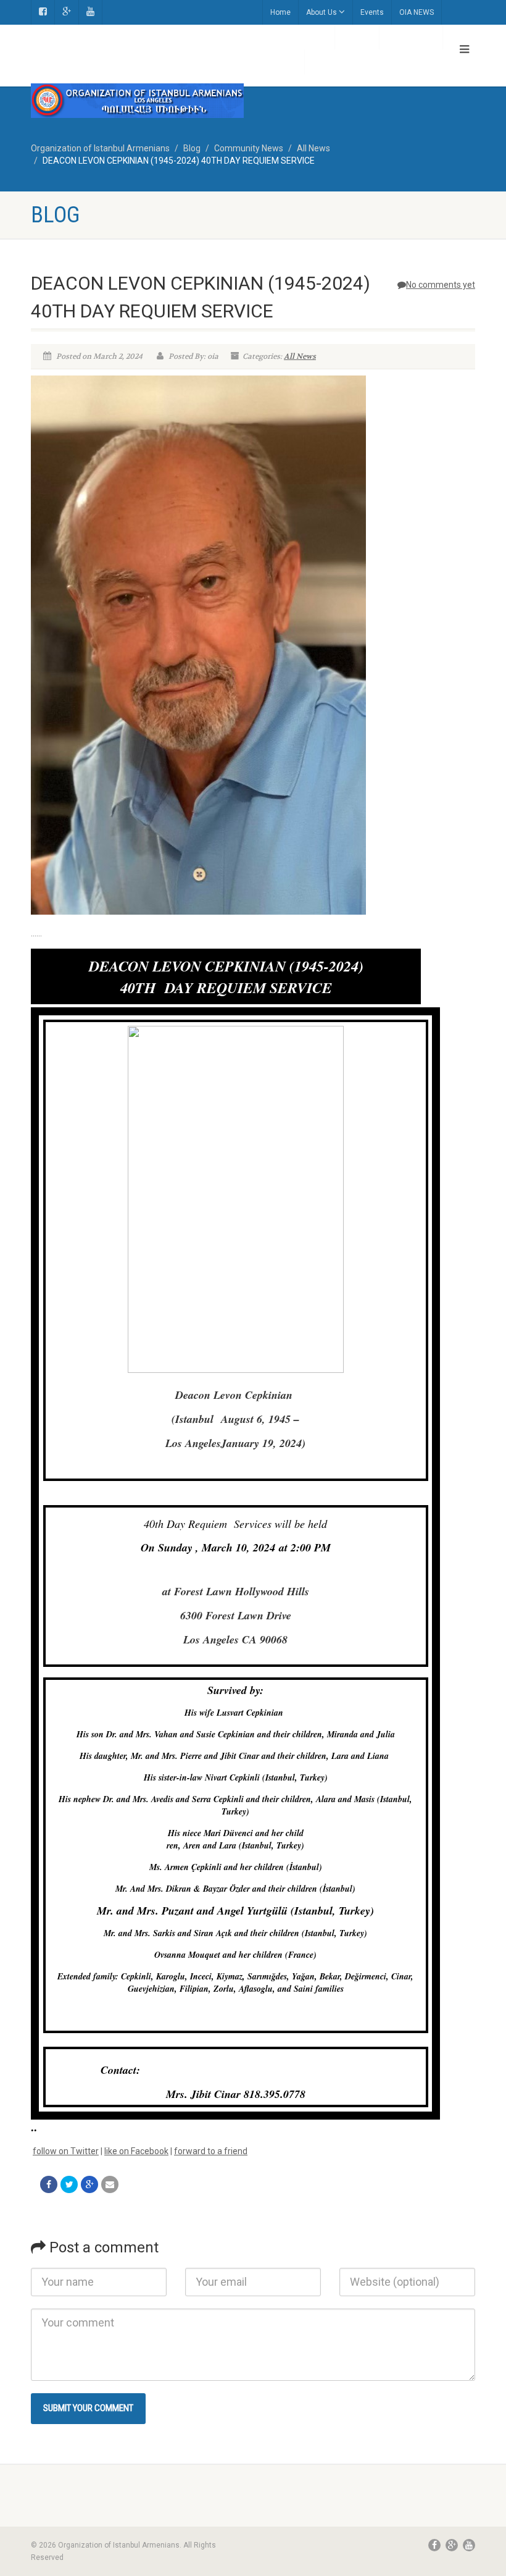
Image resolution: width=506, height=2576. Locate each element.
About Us (321, 12)
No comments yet (441, 285)
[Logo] (137, 101)
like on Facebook (136, 2151)
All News (300, 356)
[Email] (110, 2184)
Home (280, 12)
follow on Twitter (66, 2151)
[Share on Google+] (89, 2184)
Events (372, 12)
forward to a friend (211, 2151)
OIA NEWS (417, 12)
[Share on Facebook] (49, 2184)
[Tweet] (69, 2184)
